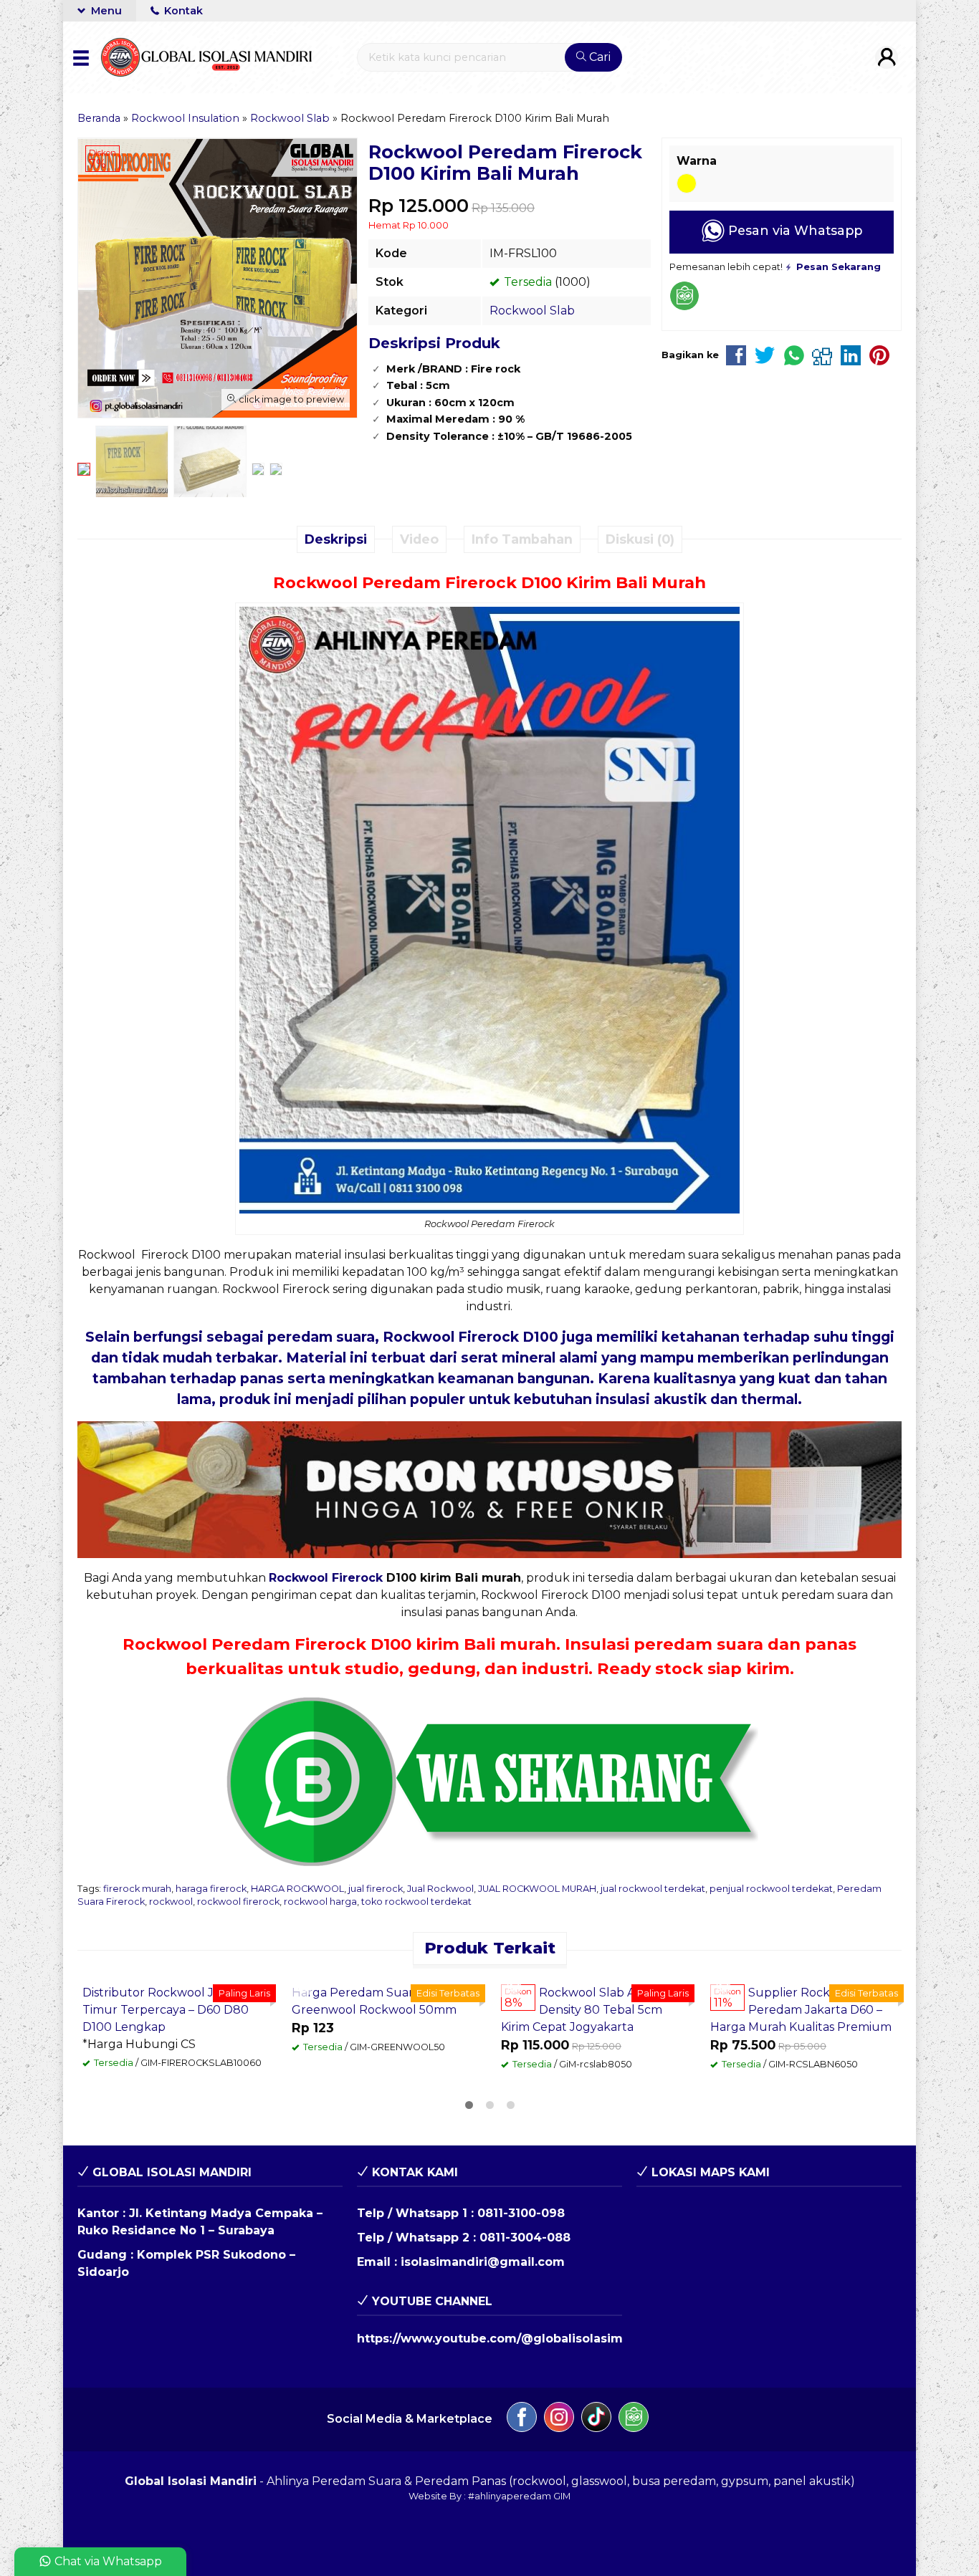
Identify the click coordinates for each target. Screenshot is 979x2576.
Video (419, 539)
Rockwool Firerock (326, 1578)
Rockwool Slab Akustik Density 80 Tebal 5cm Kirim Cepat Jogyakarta (586, 2010)
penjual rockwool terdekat (771, 1889)
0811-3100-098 (521, 2213)
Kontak (182, 11)
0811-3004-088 (525, 2238)
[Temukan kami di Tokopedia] (634, 2419)
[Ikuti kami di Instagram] (559, 2419)
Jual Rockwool (440, 1889)
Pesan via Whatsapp (793, 230)
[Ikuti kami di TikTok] (596, 2419)
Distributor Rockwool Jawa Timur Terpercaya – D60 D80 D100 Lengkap (166, 2010)
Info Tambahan (522, 539)
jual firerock (376, 1889)
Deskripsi (336, 539)
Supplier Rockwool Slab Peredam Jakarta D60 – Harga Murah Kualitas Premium (801, 2010)
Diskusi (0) (640, 539)
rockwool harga (320, 1902)
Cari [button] (598, 57)
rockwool (171, 1902)
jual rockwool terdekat (653, 1889)
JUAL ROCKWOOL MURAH (537, 1889)
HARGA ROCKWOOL (297, 1889)
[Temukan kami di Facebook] (522, 2419)
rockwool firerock (238, 1902)
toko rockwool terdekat (416, 1902)
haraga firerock (211, 1889)
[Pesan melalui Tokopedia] (684, 307)
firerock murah (137, 1889)
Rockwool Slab (532, 311)
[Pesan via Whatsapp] (304, 1987)
